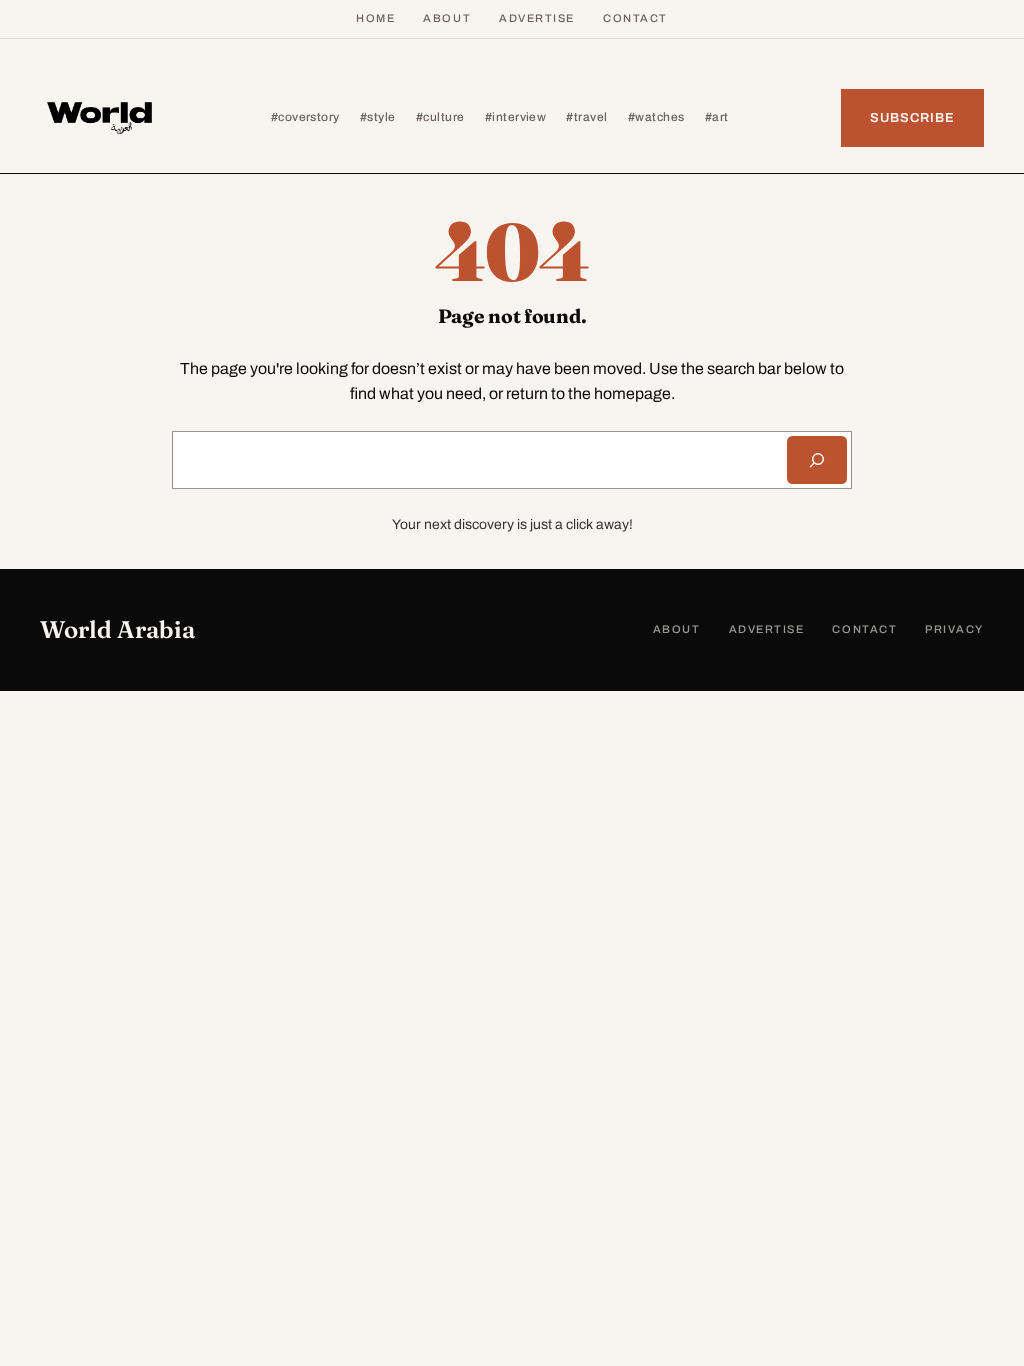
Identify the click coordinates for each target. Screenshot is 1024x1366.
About (447, 18)
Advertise (537, 18)
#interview (516, 117)
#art (717, 117)
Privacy (954, 629)
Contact (635, 18)
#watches (656, 117)
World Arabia (117, 629)
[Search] (817, 460)
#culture (440, 117)
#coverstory (305, 117)
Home (375, 18)
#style (378, 117)
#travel (586, 117)
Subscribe (912, 118)
